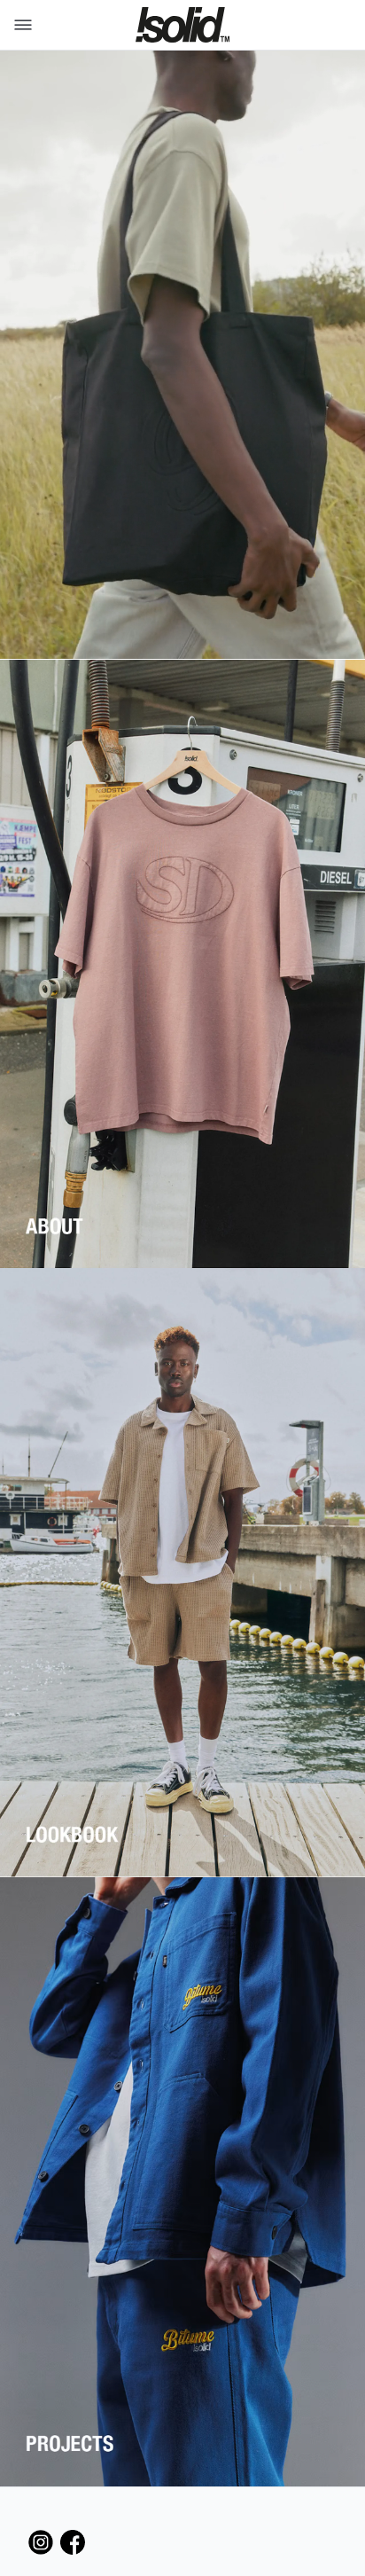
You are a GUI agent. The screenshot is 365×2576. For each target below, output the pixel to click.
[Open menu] (19, 25)
